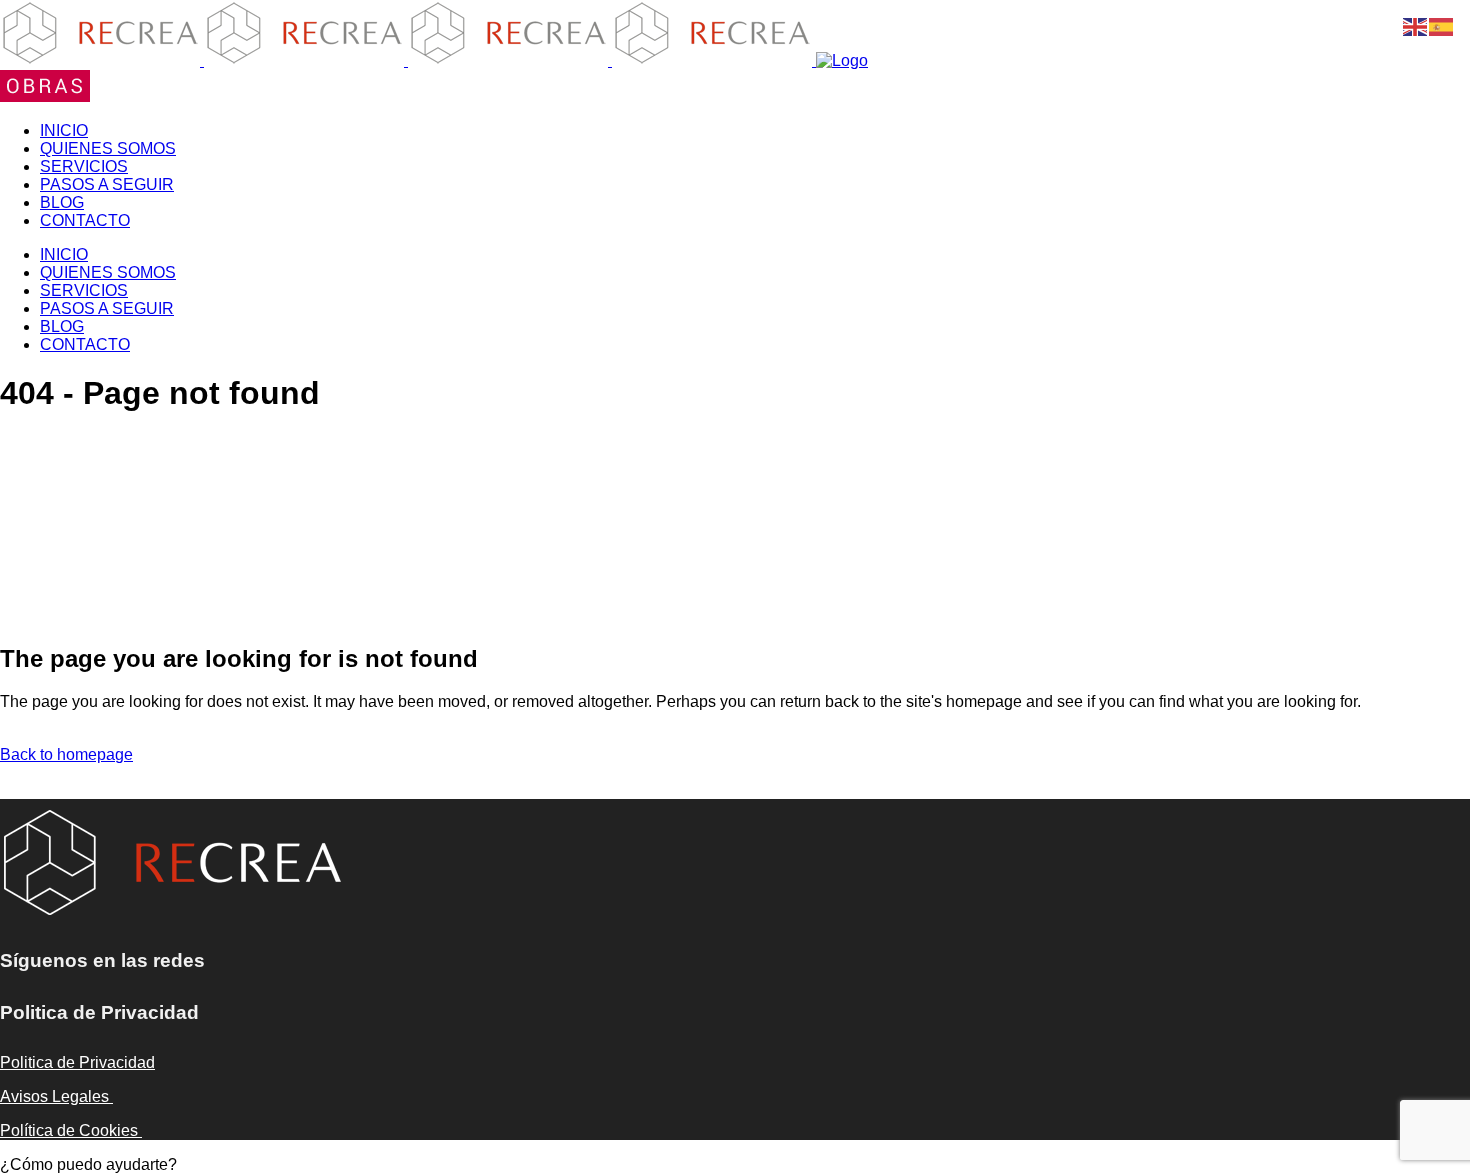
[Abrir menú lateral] (45, 96)
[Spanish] (1442, 25)
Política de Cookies (71, 1130)
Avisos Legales (56, 1096)
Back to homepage (66, 754)
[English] (1416, 25)
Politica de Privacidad (77, 1062)
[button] (88, 1164)
